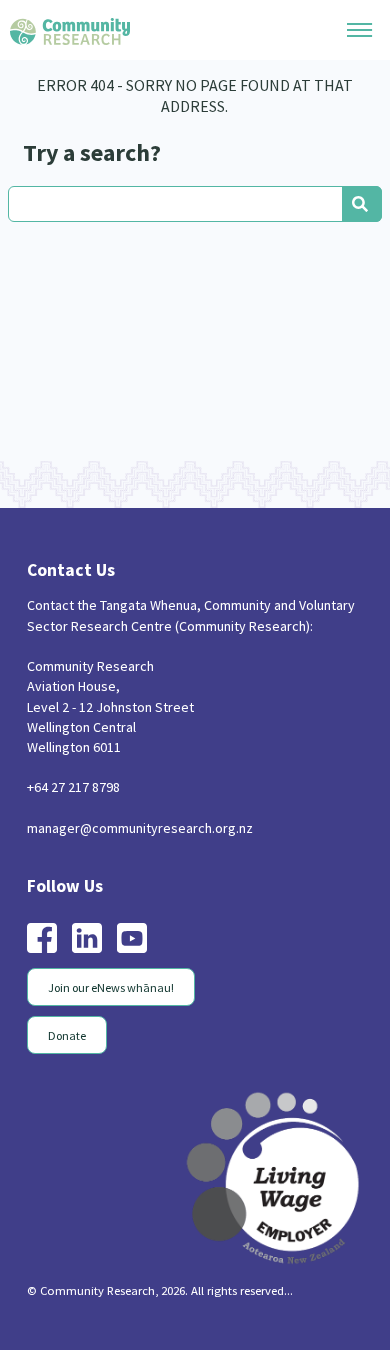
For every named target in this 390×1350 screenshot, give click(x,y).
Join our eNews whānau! (111, 987)
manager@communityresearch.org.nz (140, 828)
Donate (67, 1035)
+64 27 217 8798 (73, 787)
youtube (132, 938)
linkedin (87, 938)
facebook (42, 938)
